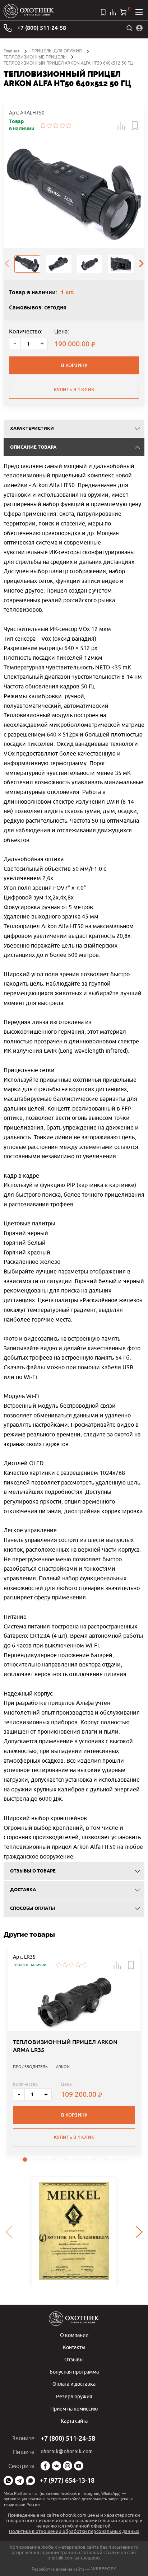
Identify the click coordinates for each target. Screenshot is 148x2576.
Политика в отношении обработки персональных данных (74, 2531)
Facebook (45, 2466)
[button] (121, 126)
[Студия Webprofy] (104, 2569)
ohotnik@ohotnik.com (67, 2451)
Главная (12, 51)
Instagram (68, 2466)
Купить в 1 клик (74, 390)
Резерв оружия (74, 2396)
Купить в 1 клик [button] (74, 2137)
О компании (74, 2335)
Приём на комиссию (74, 2409)
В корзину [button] (74, 2115)
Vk (56, 2466)
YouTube (79, 2466)
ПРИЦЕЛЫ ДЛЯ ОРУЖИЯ (57, 51)
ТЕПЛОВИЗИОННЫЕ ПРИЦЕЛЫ (35, 57)
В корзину (74, 365)
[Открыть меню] (139, 12)
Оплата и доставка (74, 2384)
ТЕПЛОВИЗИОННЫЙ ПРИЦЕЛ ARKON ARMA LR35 (65, 2046)
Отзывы (74, 2359)
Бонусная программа (74, 2372)
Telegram (19, 2481)
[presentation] (7, 264)
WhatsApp (8, 2481)
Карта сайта (74, 2421)
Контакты (74, 2347)
